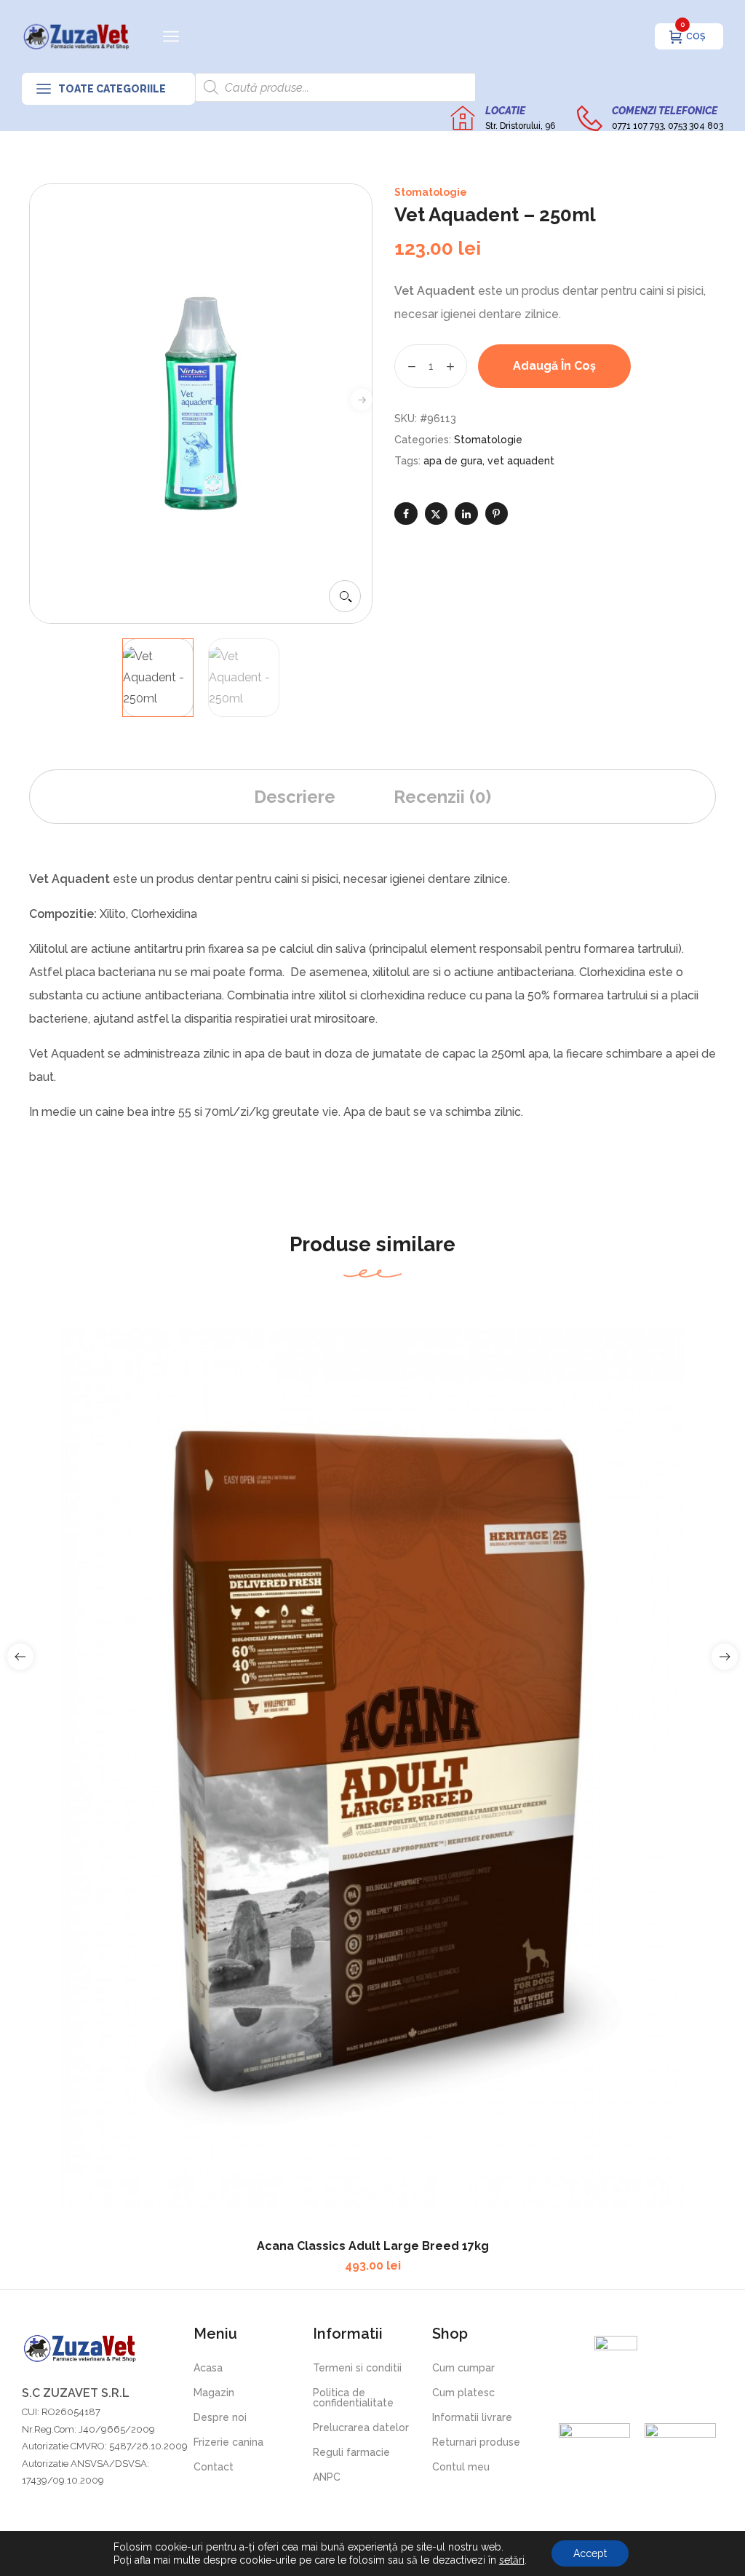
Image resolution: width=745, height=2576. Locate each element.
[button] (345, 596)
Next (362, 400)
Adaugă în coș (554, 366)
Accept (590, 2553)
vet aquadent (521, 461)
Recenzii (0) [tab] (442, 797)
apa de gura (453, 461)
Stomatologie (431, 192)
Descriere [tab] (295, 797)
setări (512, 2560)
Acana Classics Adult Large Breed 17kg (373, 2246)
